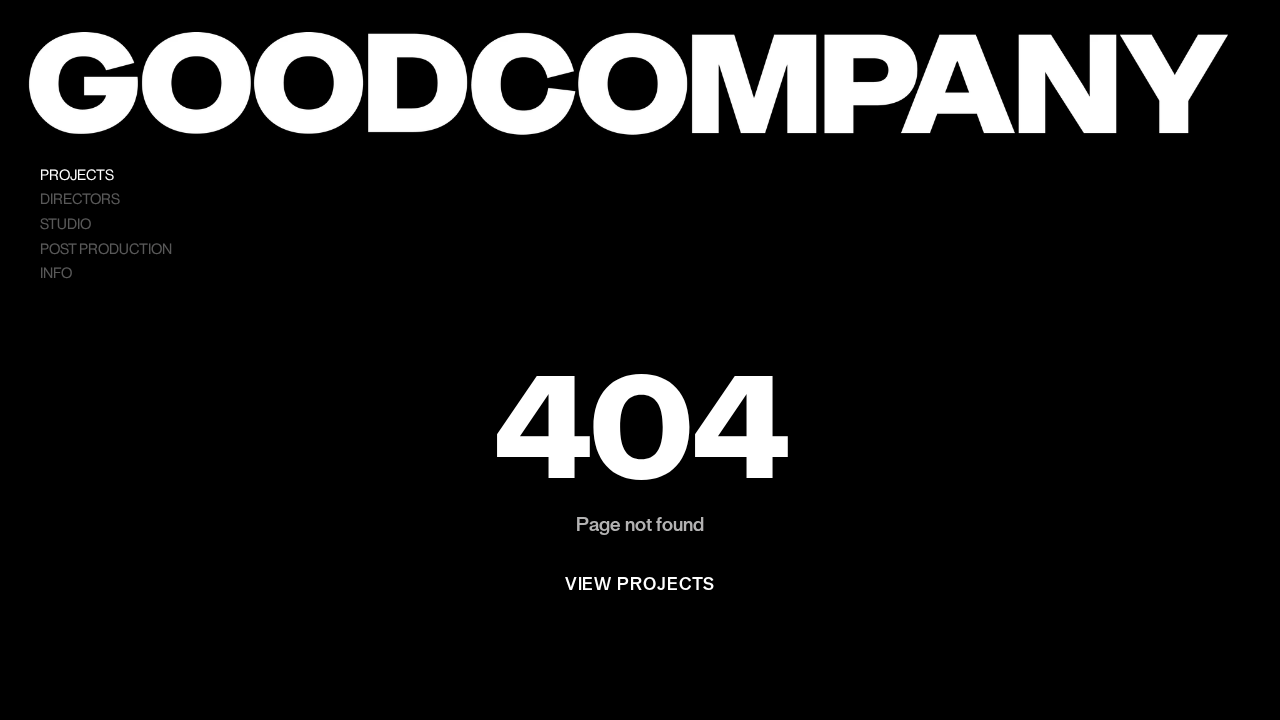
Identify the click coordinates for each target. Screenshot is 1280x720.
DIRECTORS (80, 199)
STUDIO (65, 224)
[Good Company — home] (628, 84)
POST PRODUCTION (106, 249)
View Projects (640, 585)
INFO (56, 273)
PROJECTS (77, 175)
